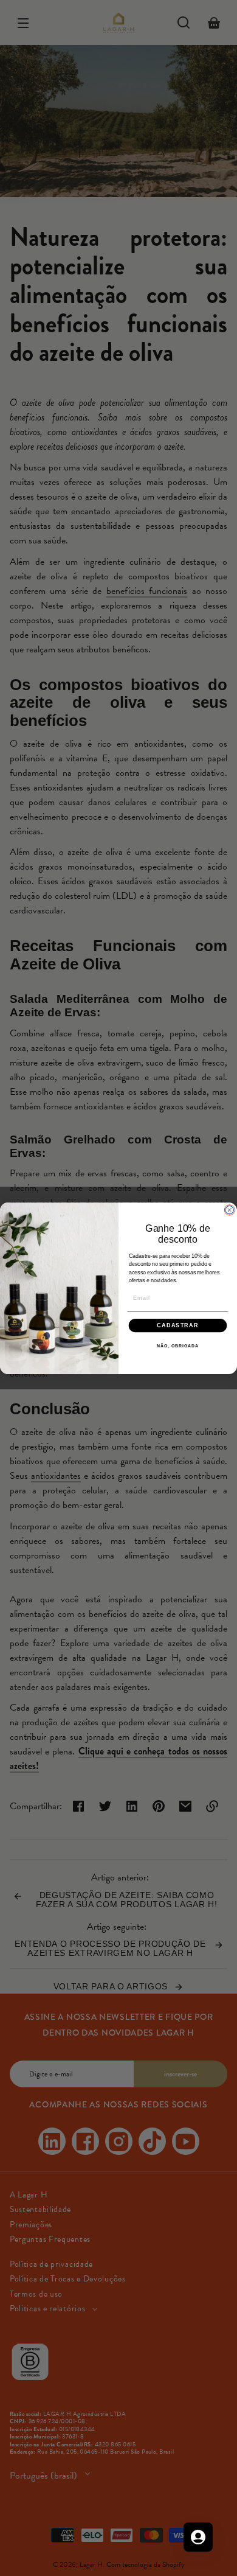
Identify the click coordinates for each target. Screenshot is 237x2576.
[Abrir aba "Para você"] (198, 2537)
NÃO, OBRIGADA (178, 1346)
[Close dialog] (229, 1209)
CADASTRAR (178, 1325)
